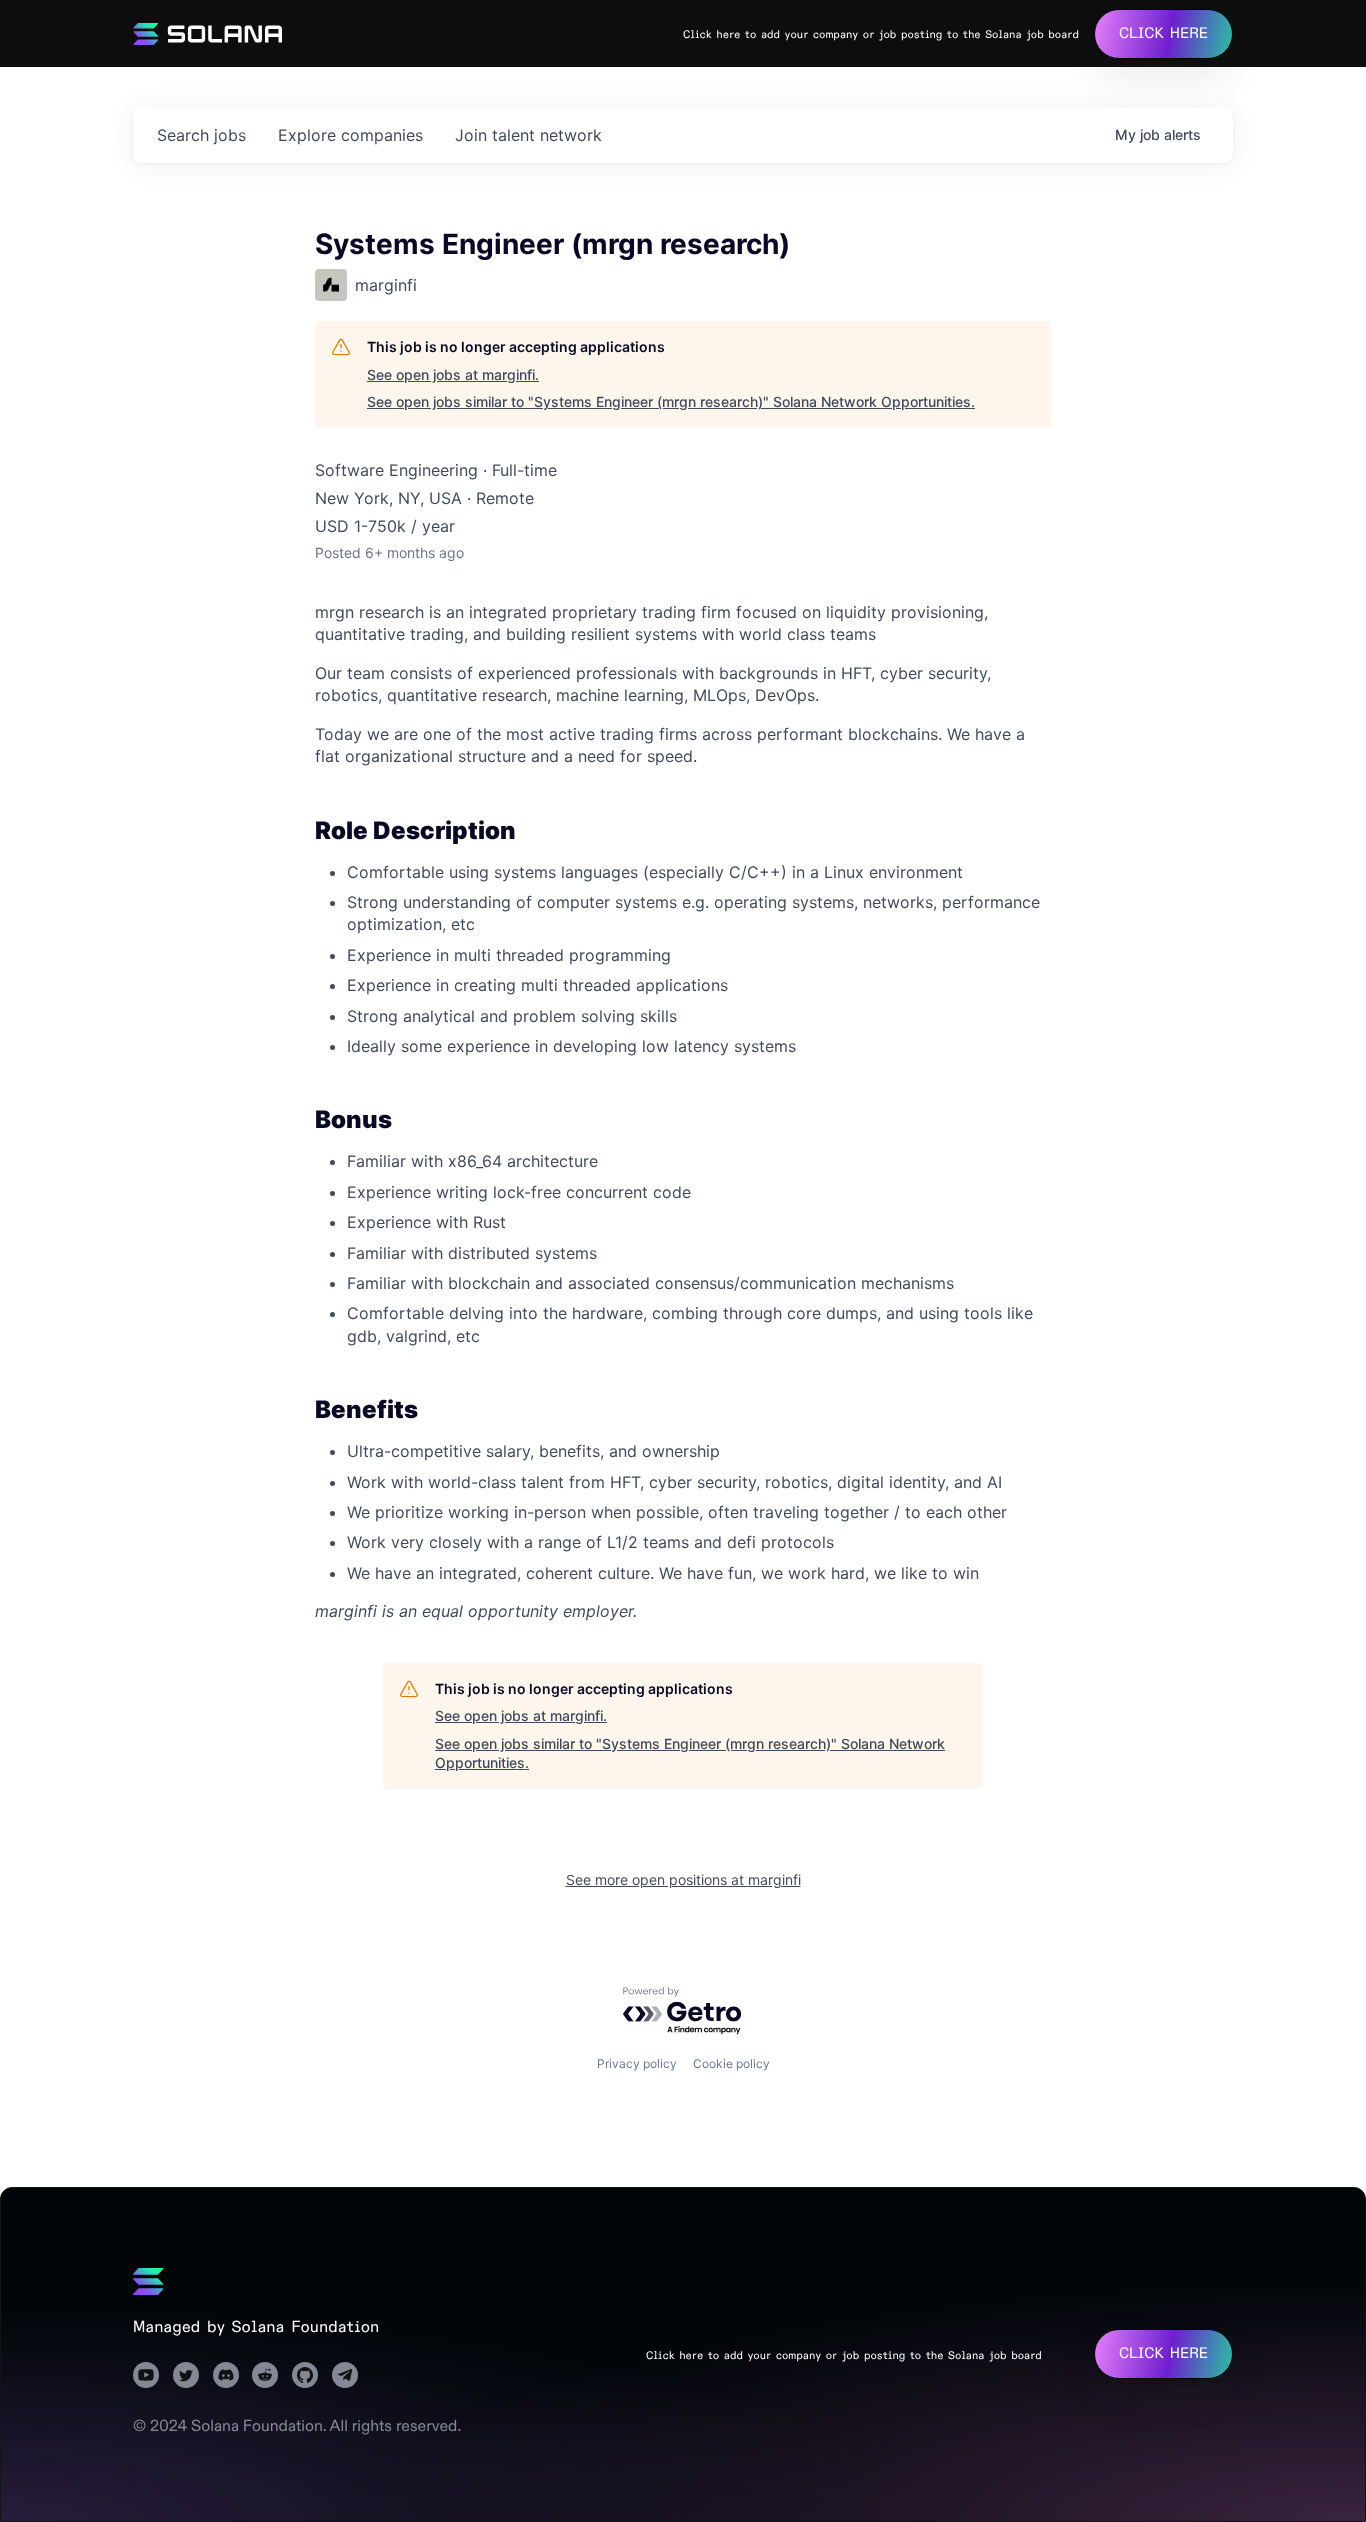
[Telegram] (345, 2375)
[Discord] (226, 2375)
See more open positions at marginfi (683, 1879)
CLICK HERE (1163, 33)
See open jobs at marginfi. (453, 374)
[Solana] (148, 2281)
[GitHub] (305, 2375)
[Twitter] (186, 2375)
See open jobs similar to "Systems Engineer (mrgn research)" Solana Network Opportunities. (671, 401)
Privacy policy (637, 2063)
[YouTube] (146, 2375)
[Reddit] (265, 2375)
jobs (201, 135)
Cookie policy (731, 2063)
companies (350, 135)
